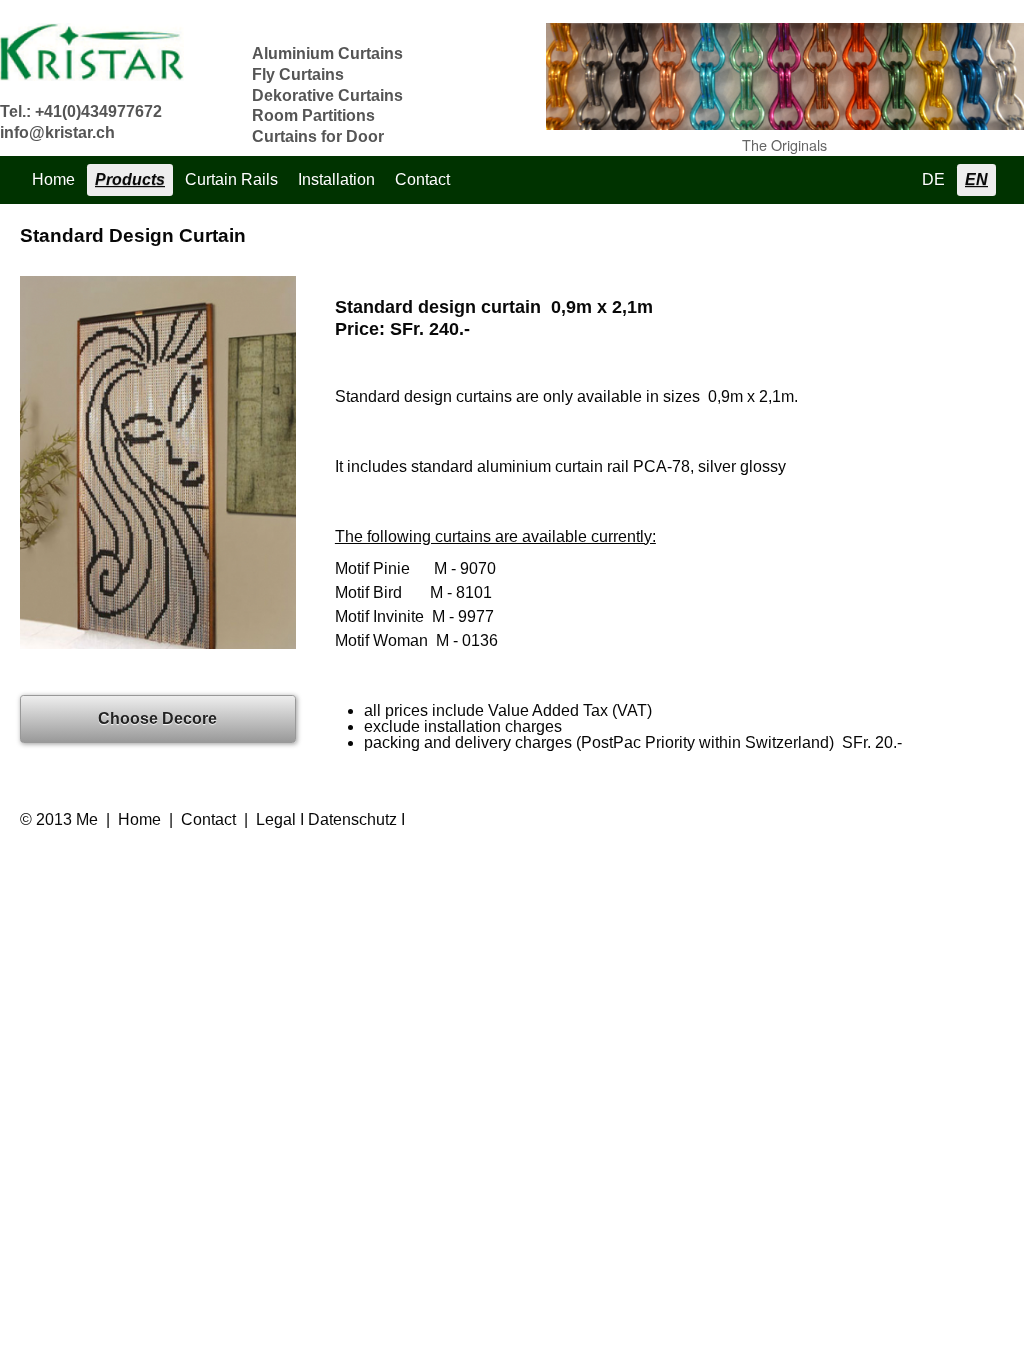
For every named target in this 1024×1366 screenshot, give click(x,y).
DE (933, 179)
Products (130, 179)
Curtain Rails (231, 179)
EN (976, 179)
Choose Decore (157, 718)
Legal (276, 819)
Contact (422, 179)
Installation (336, 179)
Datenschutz (352, 819)
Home (53, 179)
